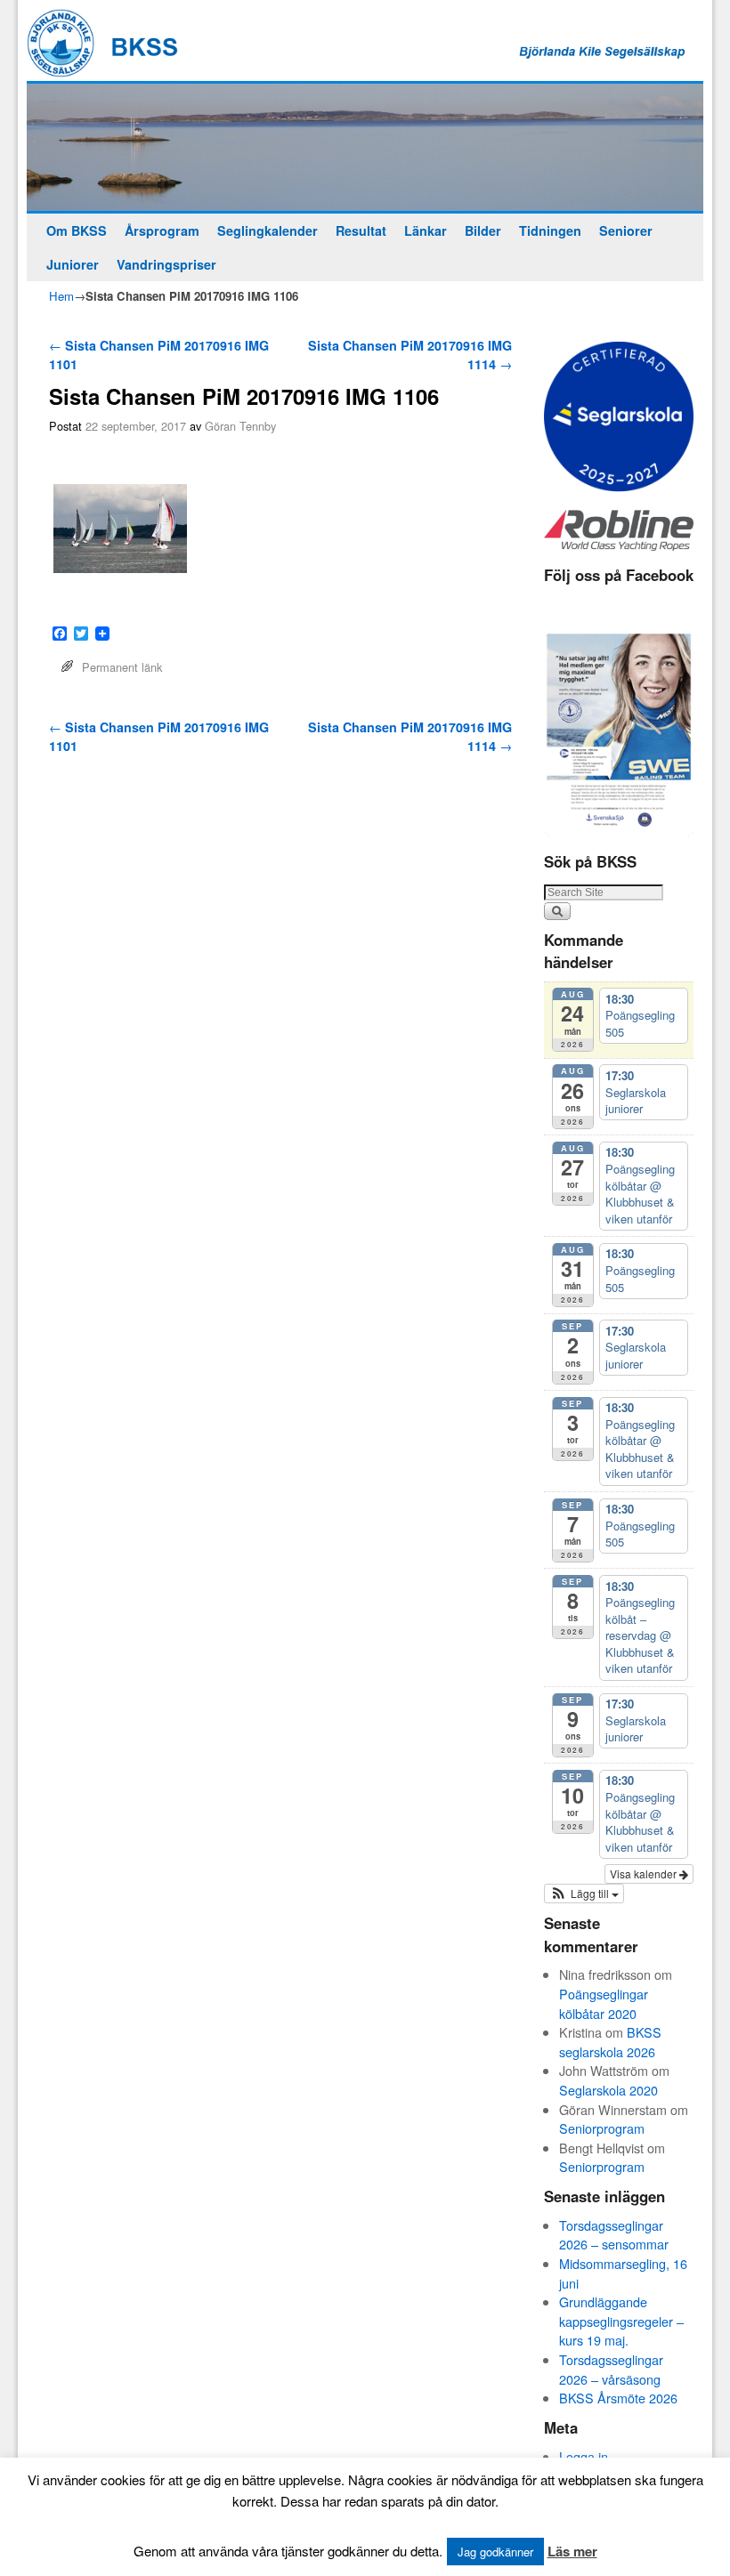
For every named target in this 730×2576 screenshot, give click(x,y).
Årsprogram (162, 230)
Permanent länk (122, 667)
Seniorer (626, 230)
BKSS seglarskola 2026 (610, 2042)
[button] (584, 1894)
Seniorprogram (602, 2128)
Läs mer (572, 2551)
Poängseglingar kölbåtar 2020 (604, 2003)
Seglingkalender (268, 230)
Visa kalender (645, 1873)
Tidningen (550, 230)
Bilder (483, 230)
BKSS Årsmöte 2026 (618, 2398)
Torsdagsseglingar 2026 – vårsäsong (611, 2369)
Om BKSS (77, 230)
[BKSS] (365, 147)
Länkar (426, 230)
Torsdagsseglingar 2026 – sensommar (614, 2235)
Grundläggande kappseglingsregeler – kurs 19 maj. (621, 2321)
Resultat (361, 230)
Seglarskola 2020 (608, 2090)
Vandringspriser (166, 264)
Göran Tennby (240, 426)
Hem (61, 296)
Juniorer (73, 264)
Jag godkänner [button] (495, 2552)
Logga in (584, 2456)
